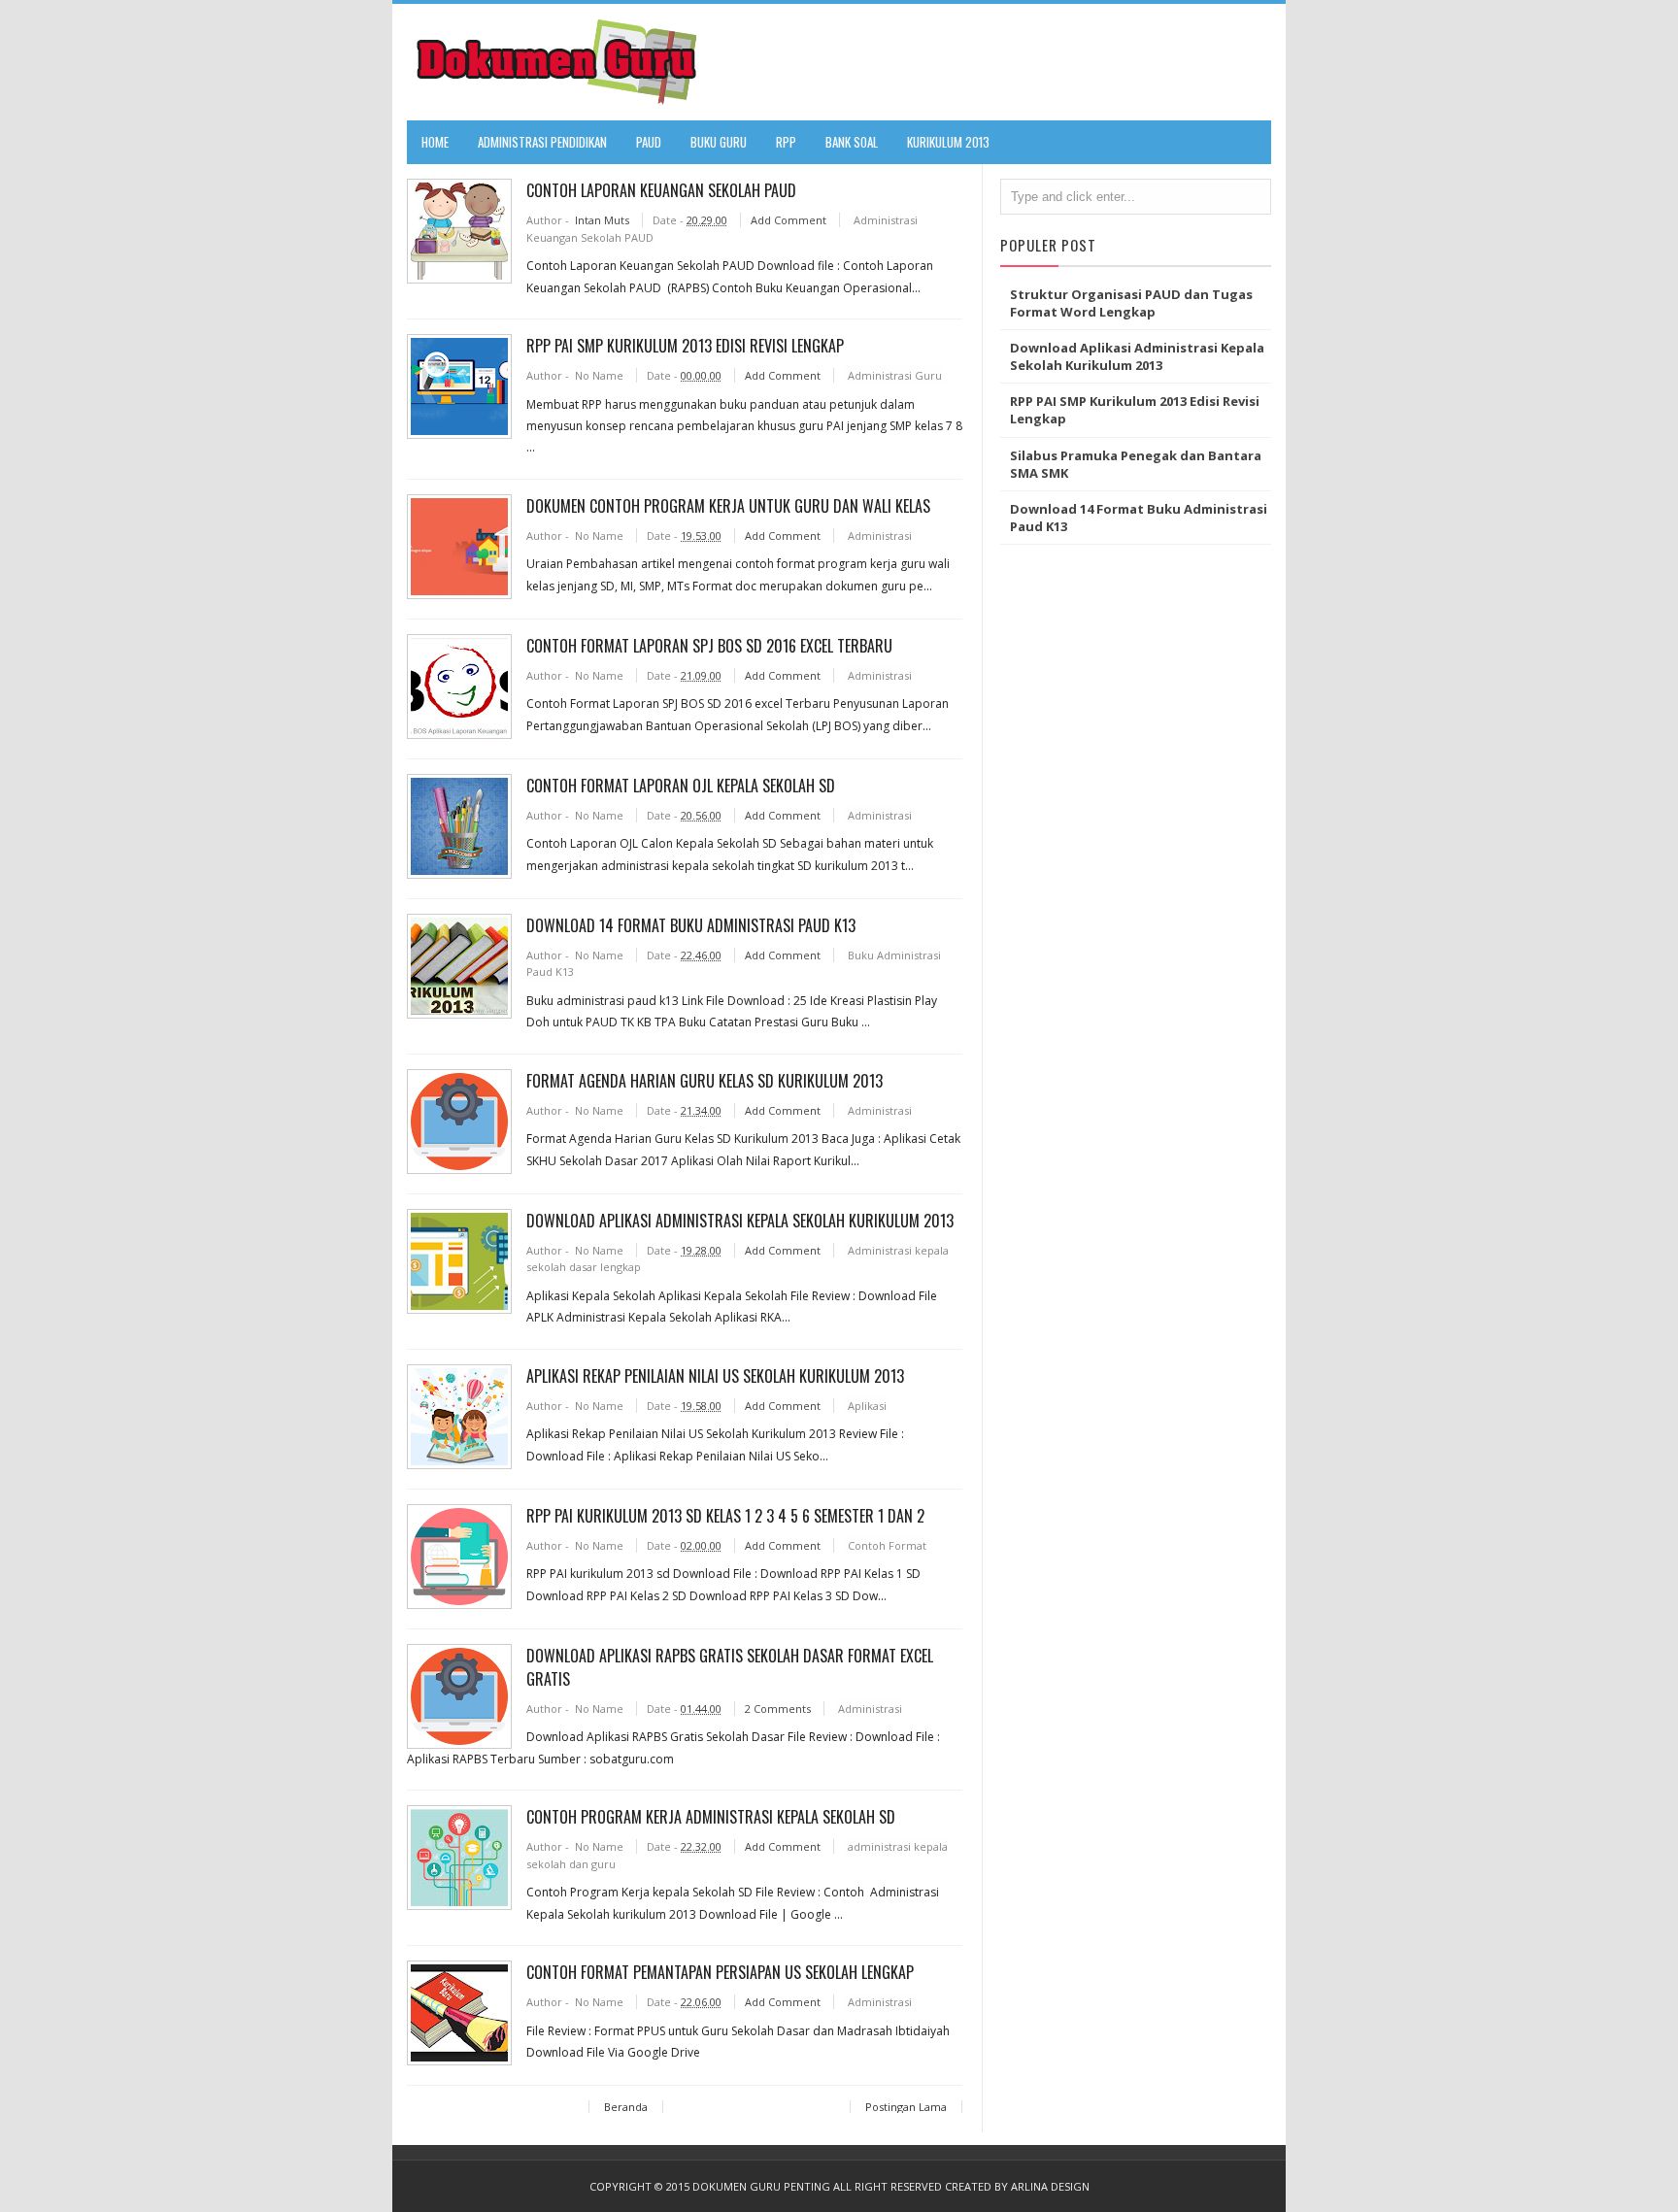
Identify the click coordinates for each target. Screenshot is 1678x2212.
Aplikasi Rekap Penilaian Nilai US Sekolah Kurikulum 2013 (715, 1376)
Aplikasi (867, 1406)
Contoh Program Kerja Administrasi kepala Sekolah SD (711, 1817)
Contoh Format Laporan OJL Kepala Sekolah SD (681, 786)
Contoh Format (887, 1545)
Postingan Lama (906, 2107)
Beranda (626, 2107)
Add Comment (790, 220)
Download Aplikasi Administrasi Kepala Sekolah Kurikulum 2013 (740, 1221)
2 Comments (779, 1709)
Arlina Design (1050, 2186)
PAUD (649, 142)
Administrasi (880, 536)
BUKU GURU (719, 142)
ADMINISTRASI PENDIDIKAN (542, 142)
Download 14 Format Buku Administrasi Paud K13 (691, 925)
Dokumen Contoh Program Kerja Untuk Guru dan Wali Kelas (728, 506)
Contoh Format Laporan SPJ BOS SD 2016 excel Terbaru (709, 646)
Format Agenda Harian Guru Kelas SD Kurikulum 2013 (705, 1081)
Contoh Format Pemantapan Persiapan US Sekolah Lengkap (720, 1972)
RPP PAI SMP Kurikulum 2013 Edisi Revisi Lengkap (685, 346)
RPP (786, 142)
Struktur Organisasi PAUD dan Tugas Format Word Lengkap (1131, 303)
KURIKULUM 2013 (948, 142)
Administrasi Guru (895, 375)
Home (435, 142)
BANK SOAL (852, 142)
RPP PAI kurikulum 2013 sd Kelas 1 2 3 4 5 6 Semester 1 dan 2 (725, 1516)
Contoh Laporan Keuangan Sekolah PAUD (661, 190)
